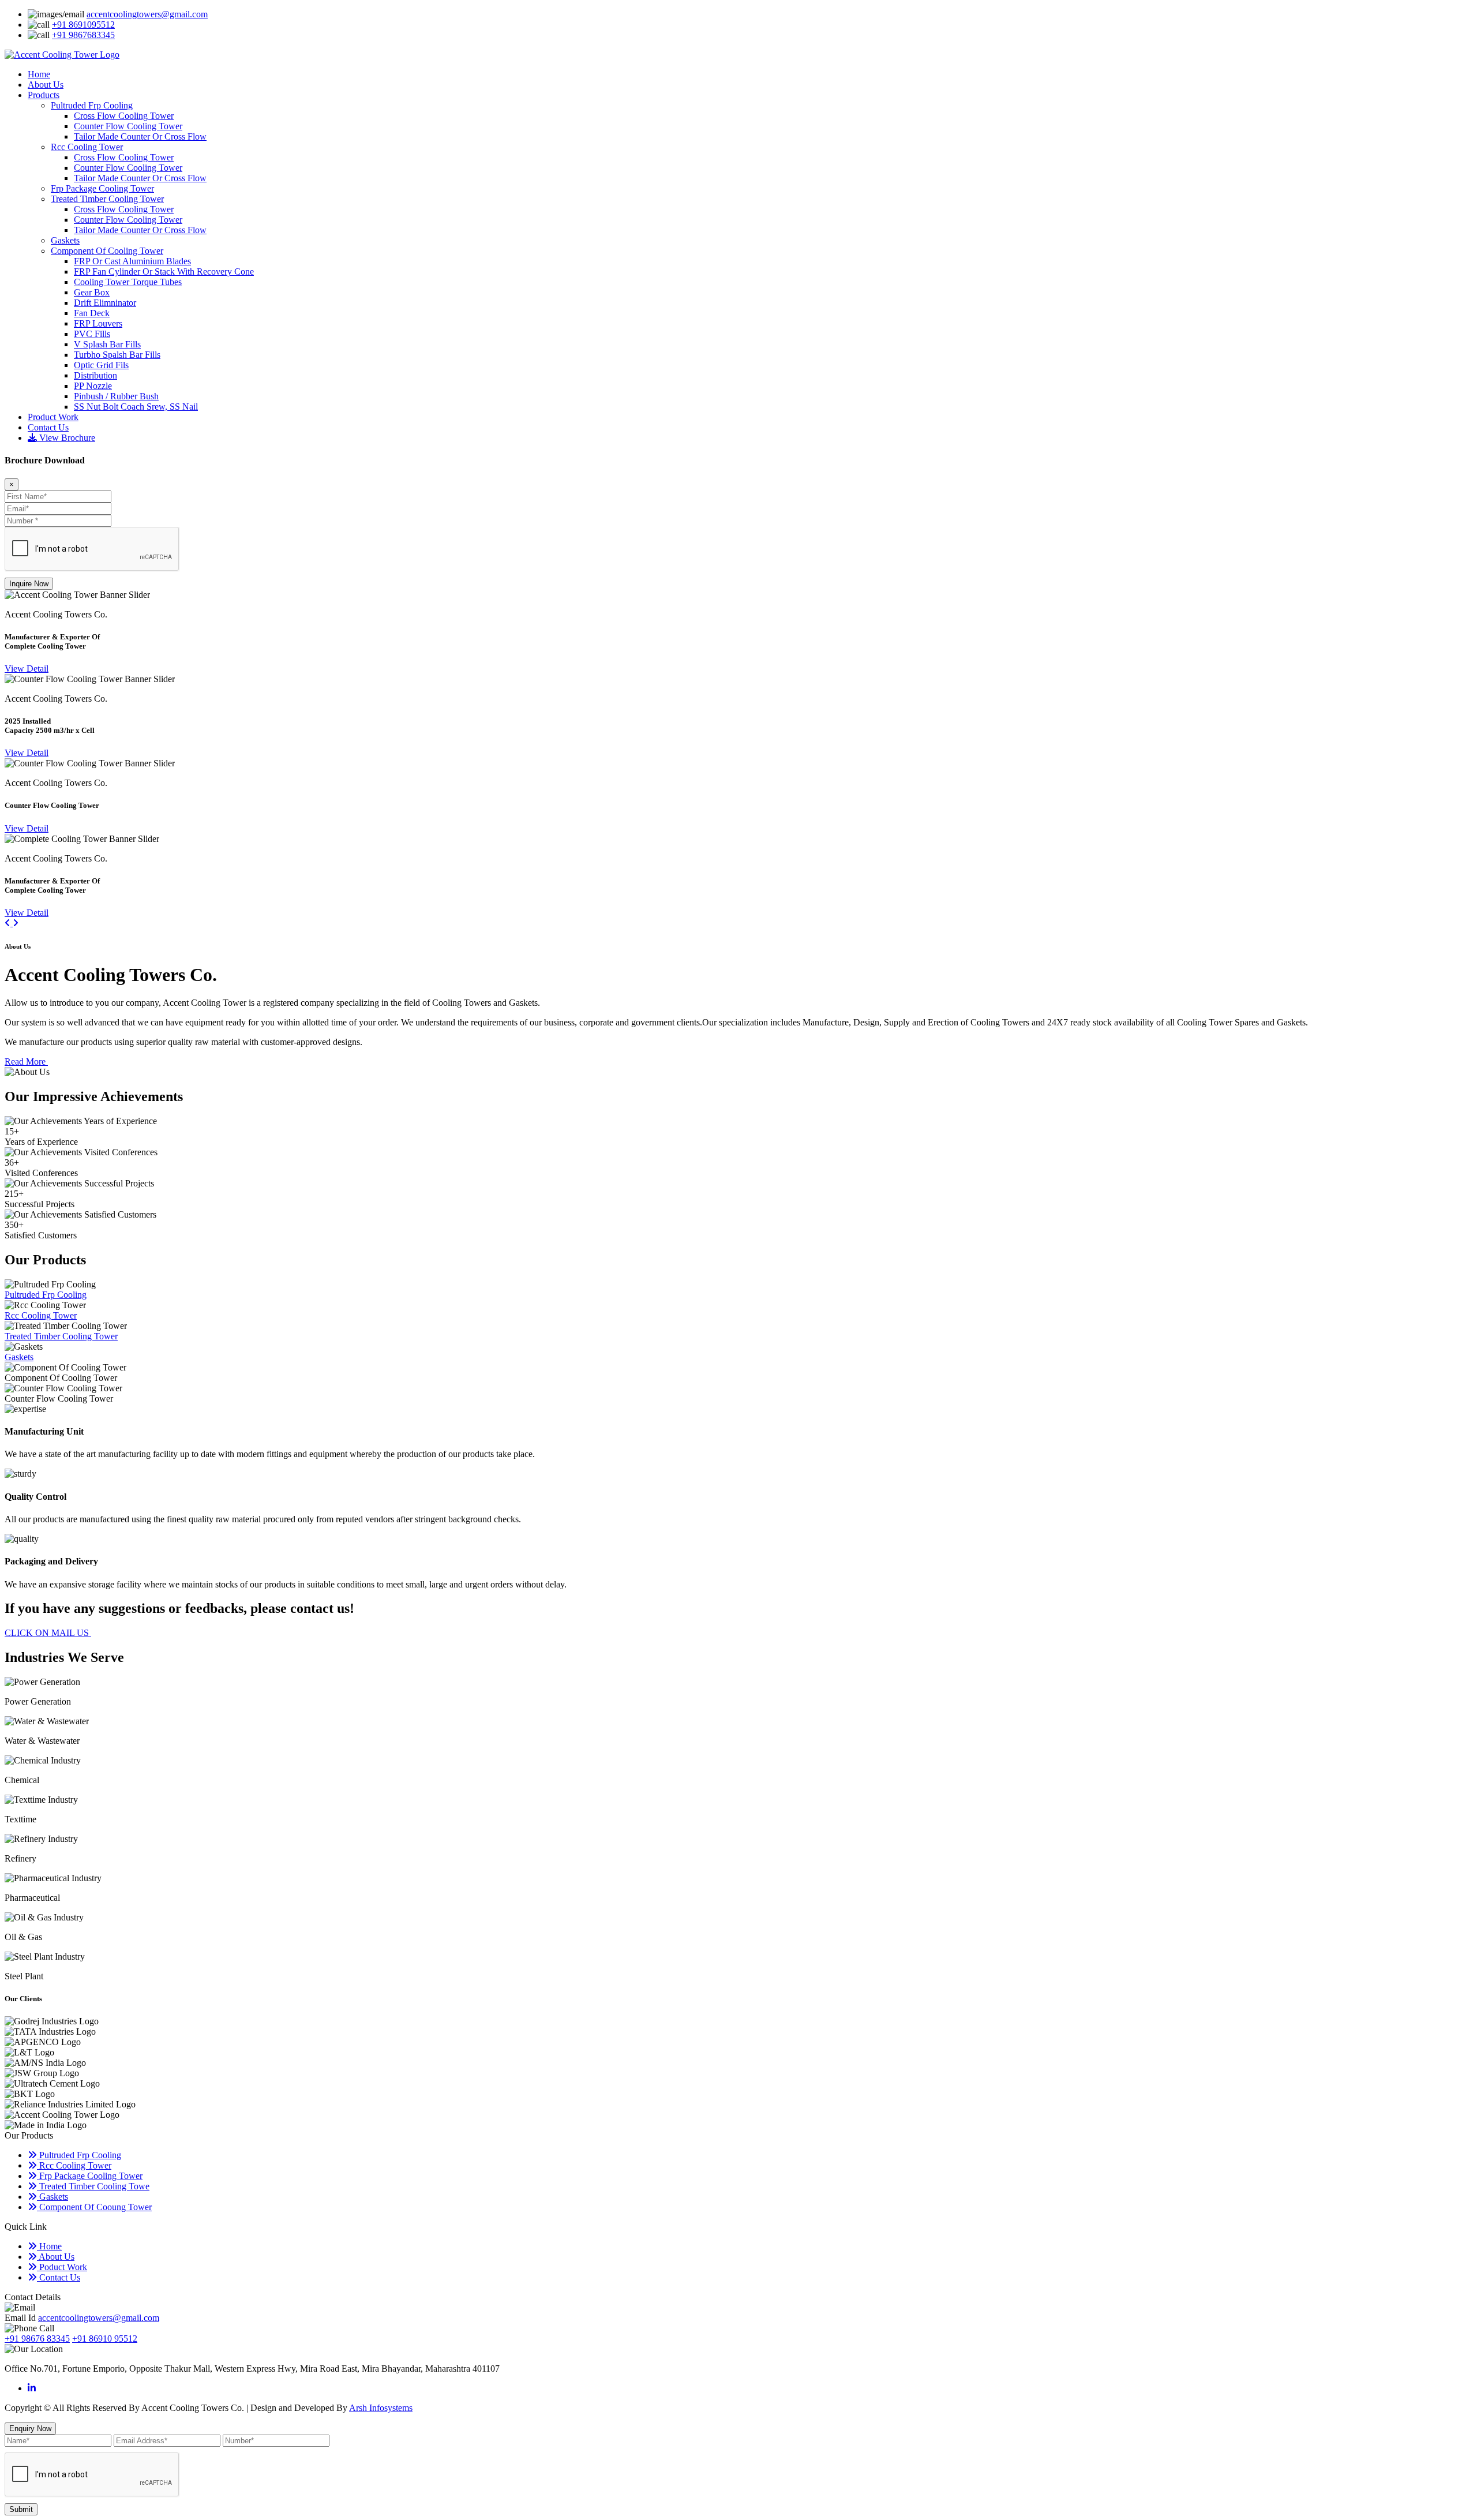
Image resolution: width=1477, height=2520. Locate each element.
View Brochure (66, 438)
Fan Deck (92, 313)
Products (44, 95)
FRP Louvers (98, 323)
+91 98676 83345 (37, 2339)
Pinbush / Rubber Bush (116, 396)
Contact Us (48, 427)
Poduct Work (62, 2267)
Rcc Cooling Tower (87, 147)
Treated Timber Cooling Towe (93, 2186)
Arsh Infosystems (381, 2408)
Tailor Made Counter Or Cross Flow (140, 136)
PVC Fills (92, 334)
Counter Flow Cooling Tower (128, 126)
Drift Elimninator (105, 303)
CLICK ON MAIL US (48, 1633)
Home (39, 74)
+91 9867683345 (83, 35)
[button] (9, 923)
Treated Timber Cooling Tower (107, 199)
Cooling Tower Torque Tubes (128, 282)
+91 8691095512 (83, 25)
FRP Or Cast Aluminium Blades (132, 261)
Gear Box (92, 292)
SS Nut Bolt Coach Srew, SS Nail (136, 407)
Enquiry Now (30, 2429)
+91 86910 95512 (105, 2339)
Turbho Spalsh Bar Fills (117, 355)
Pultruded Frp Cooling (92, 105)
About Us (46, 85)
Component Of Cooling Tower (107, 251)
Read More (26, 1061)
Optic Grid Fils (101, 365)
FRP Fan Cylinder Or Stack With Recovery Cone (164, 272)
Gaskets (65, 240)
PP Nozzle (93, 386)
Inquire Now (29, 584)
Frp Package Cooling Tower (102, 188)
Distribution (95, 375)
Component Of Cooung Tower (94, 2207)
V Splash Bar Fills (107, 344)
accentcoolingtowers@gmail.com (147, 14)
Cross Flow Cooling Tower (124, 116)
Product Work (53, 417)
